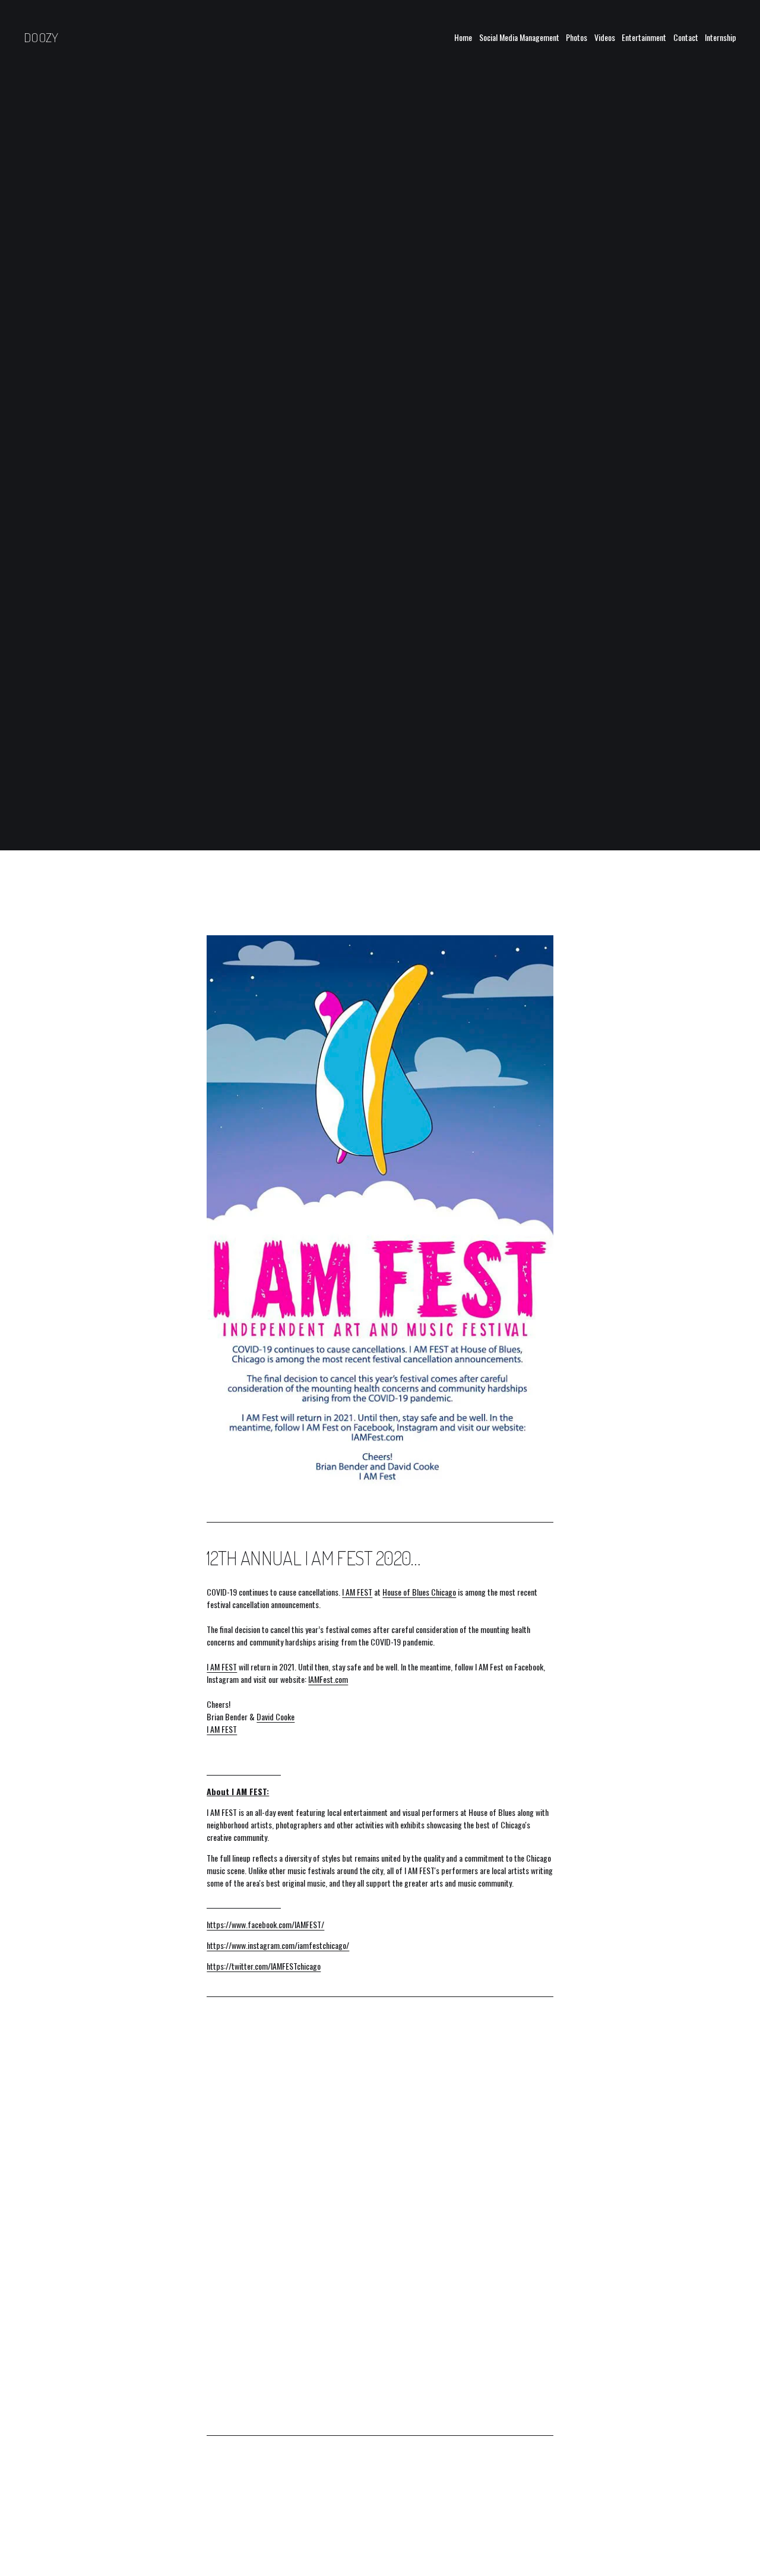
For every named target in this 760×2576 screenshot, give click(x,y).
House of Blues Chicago (419, 1592)
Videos (605, 37)
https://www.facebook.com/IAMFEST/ (265, 1924)
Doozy (41, 37)
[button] (250, 2086)
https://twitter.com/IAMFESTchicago (264, 1966)
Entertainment (644, 37)
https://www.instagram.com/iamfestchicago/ (278, 1945)
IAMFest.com (328, 1679)
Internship (721, 37)
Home (463, 37)
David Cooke (275, 1716)
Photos (577, 37)
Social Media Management (519, 37)
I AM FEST (357, 1592)
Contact (686, 37)
